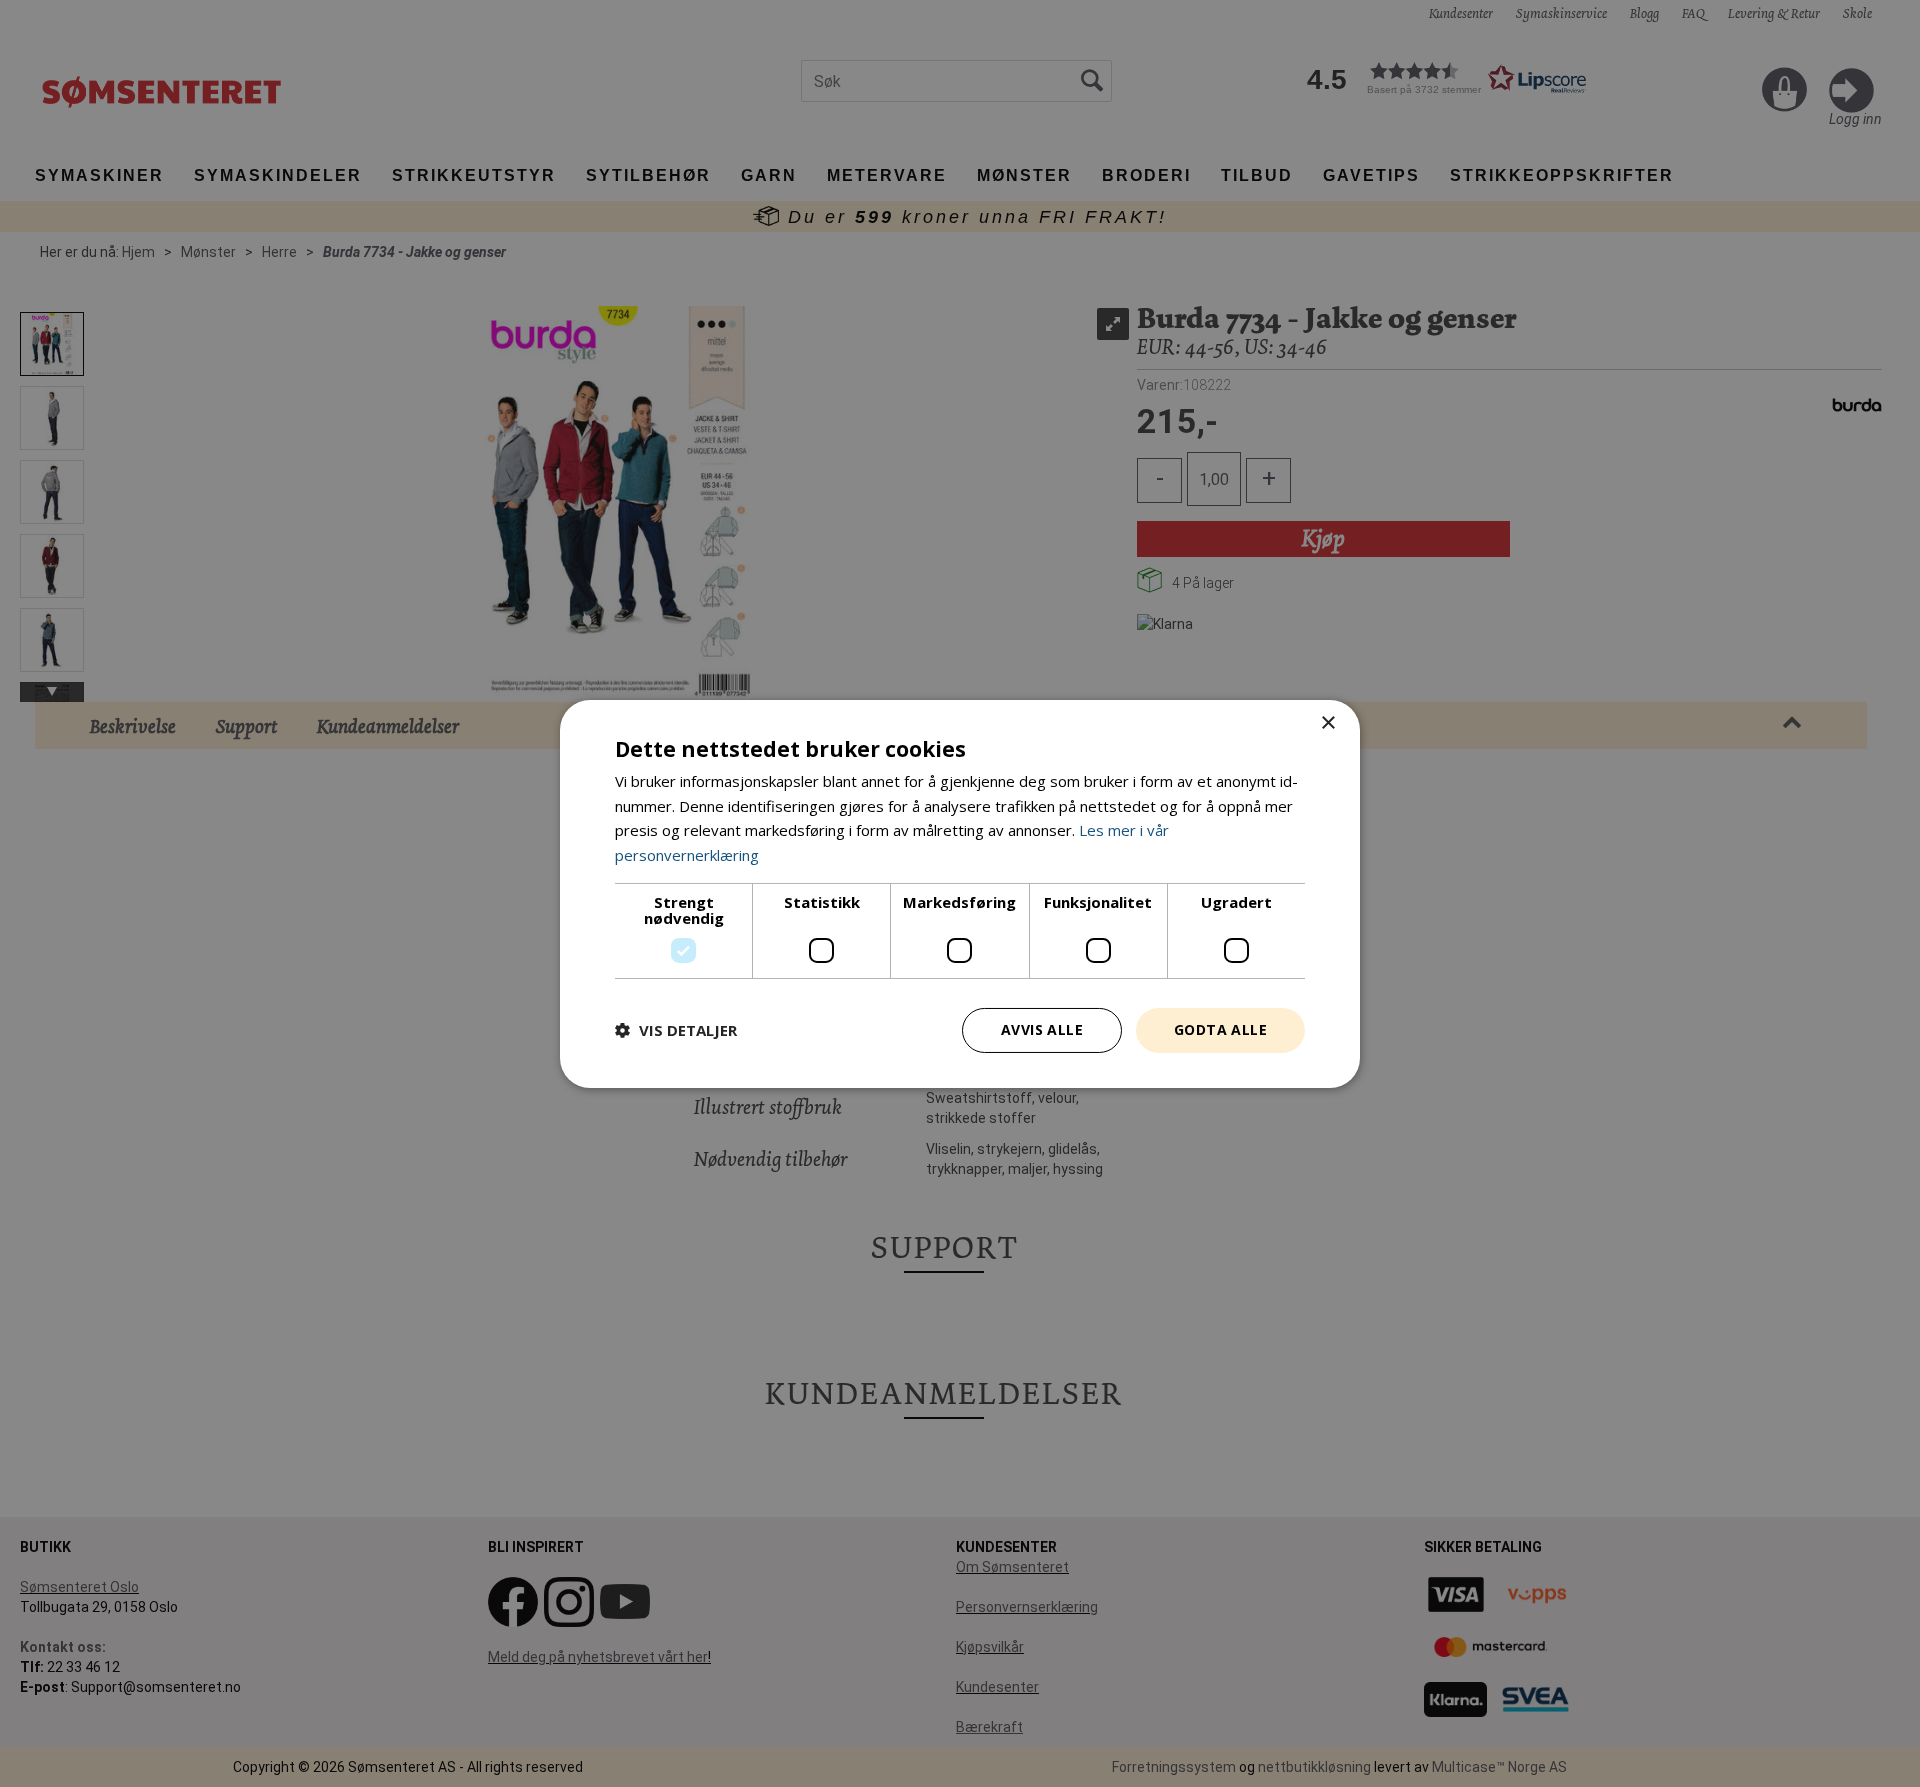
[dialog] (960, 893)
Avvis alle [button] (1042, 1029)
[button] (676, 1030)
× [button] (1327, 722)
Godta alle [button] (1220, 1029)
